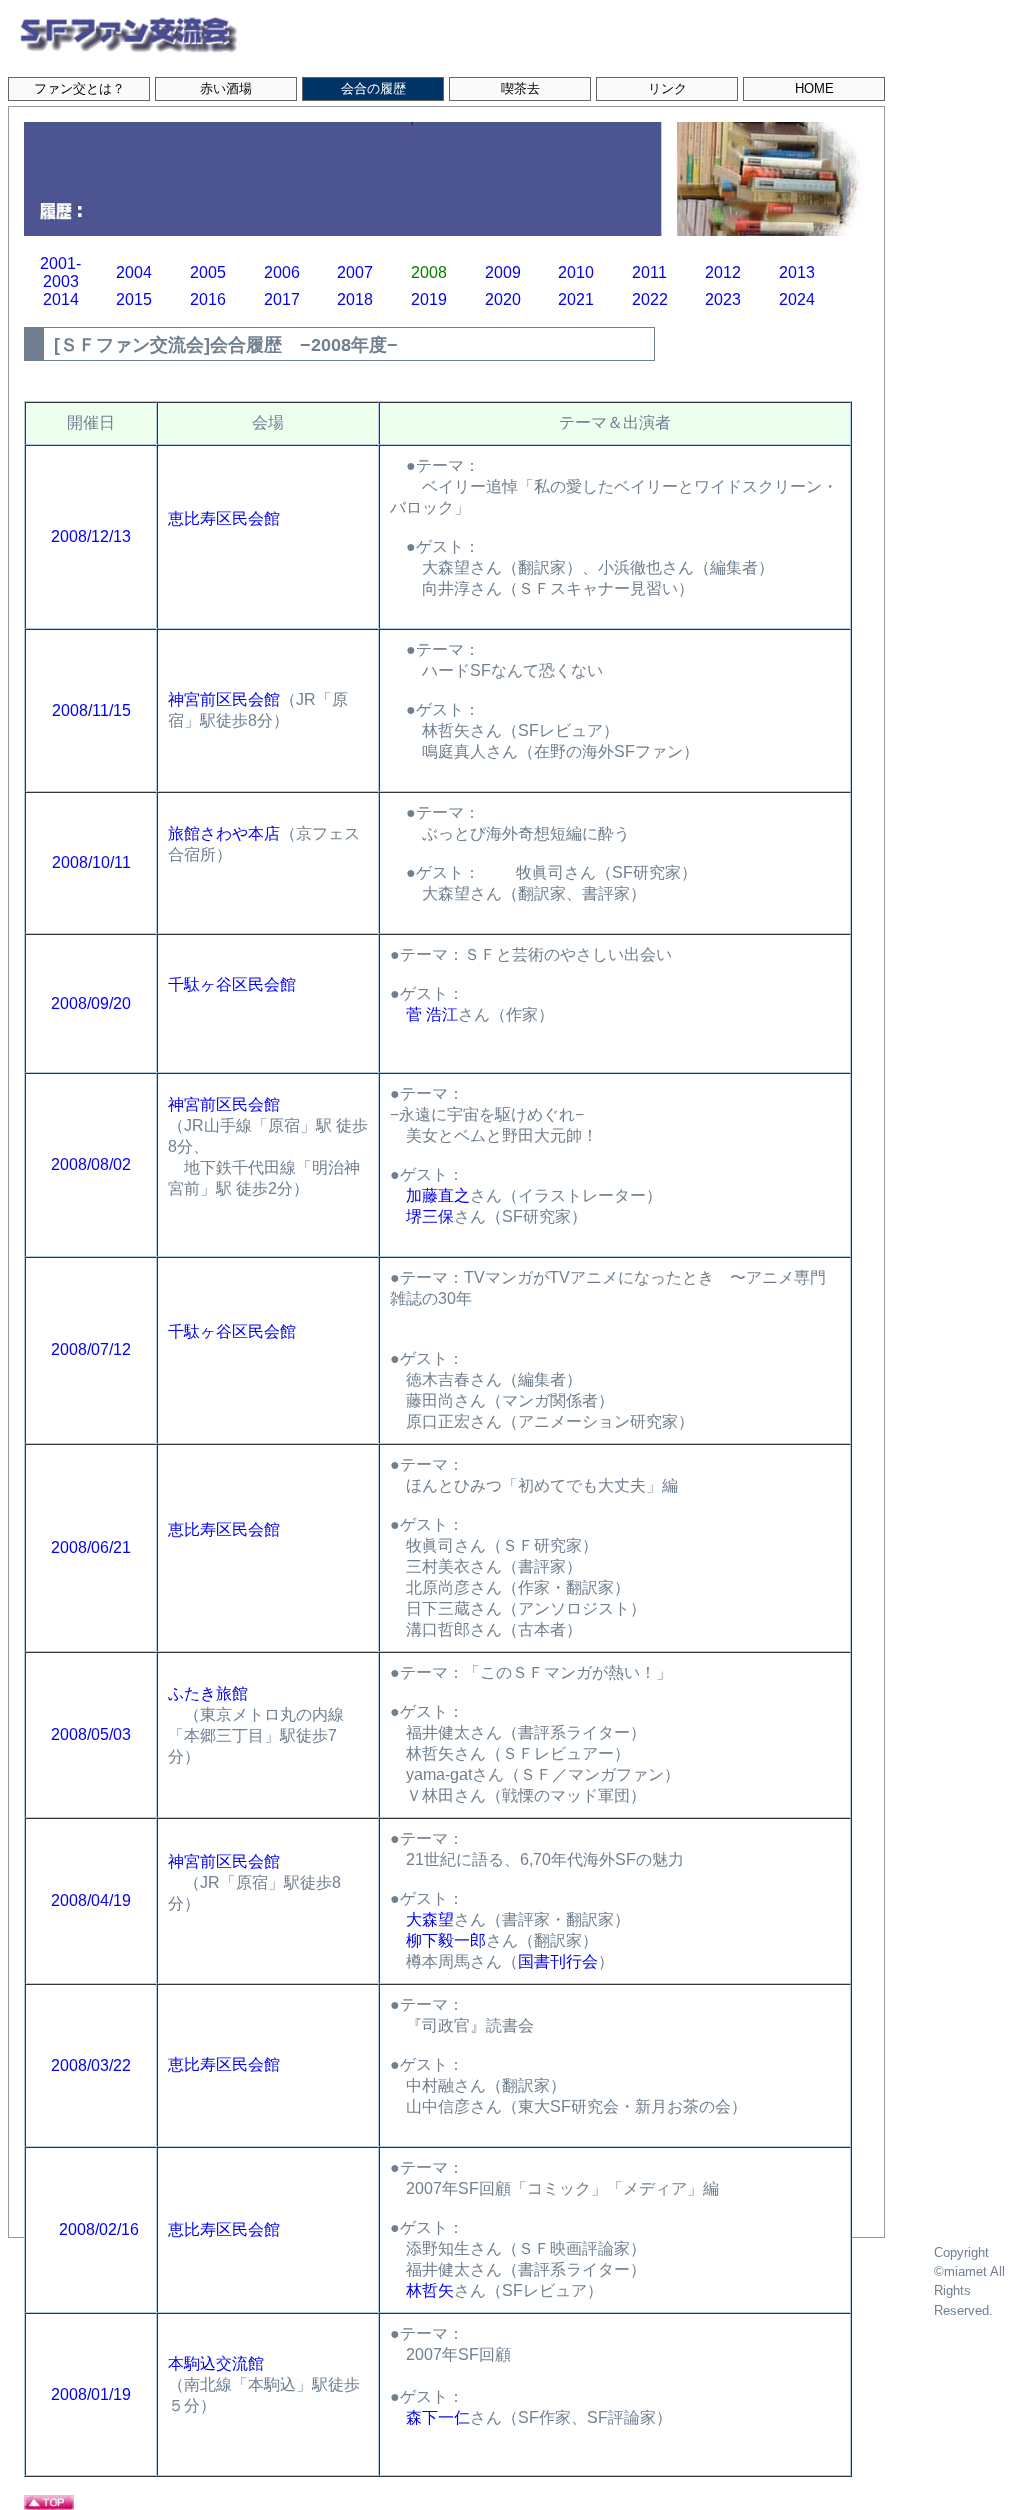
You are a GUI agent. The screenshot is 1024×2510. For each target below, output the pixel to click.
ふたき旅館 (208, 1693)
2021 (576, 299)
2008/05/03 (91, 1734)
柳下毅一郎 (446, 1940)
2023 (723, 299)
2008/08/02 (91, 1164)
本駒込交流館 (216, 2363)
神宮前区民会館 (224, 699)
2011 (649, 272)
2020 (503, 299)
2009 (503, 272)
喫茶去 (520, 88)
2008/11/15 (91, 710)
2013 (797, 272)
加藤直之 (438, 1195)
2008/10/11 (91, 862)
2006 (282, 272)
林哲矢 (430, 2290)
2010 (576, 272)
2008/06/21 (91, 1547)
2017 (282, 299)
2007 (355, 272)
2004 (134, 272)
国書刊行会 (558, 1961)
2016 (208, 299)
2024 (797, 299)
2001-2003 (60, 272)
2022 (650, 299)
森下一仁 (438, 2417)
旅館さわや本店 (224, 833)
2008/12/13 (91, 536)
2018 (355, 299)
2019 (429, 299)
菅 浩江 (432, 1014)
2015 (134, 299)
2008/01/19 (91, 2394)
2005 (208, 272)
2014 (61, 299)
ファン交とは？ (79, 88)
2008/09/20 (91, 1003)
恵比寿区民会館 (224, 518)
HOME (814, 88)
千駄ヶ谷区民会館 (232, 984)
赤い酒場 (226, 88)
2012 (723, 272)
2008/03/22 (91, 2065)
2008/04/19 (91, 1900)
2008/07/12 (99, 1349)
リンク (667, 88)
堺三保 (430, 1216)
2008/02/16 (99, 2229)
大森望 (430, 1919)
